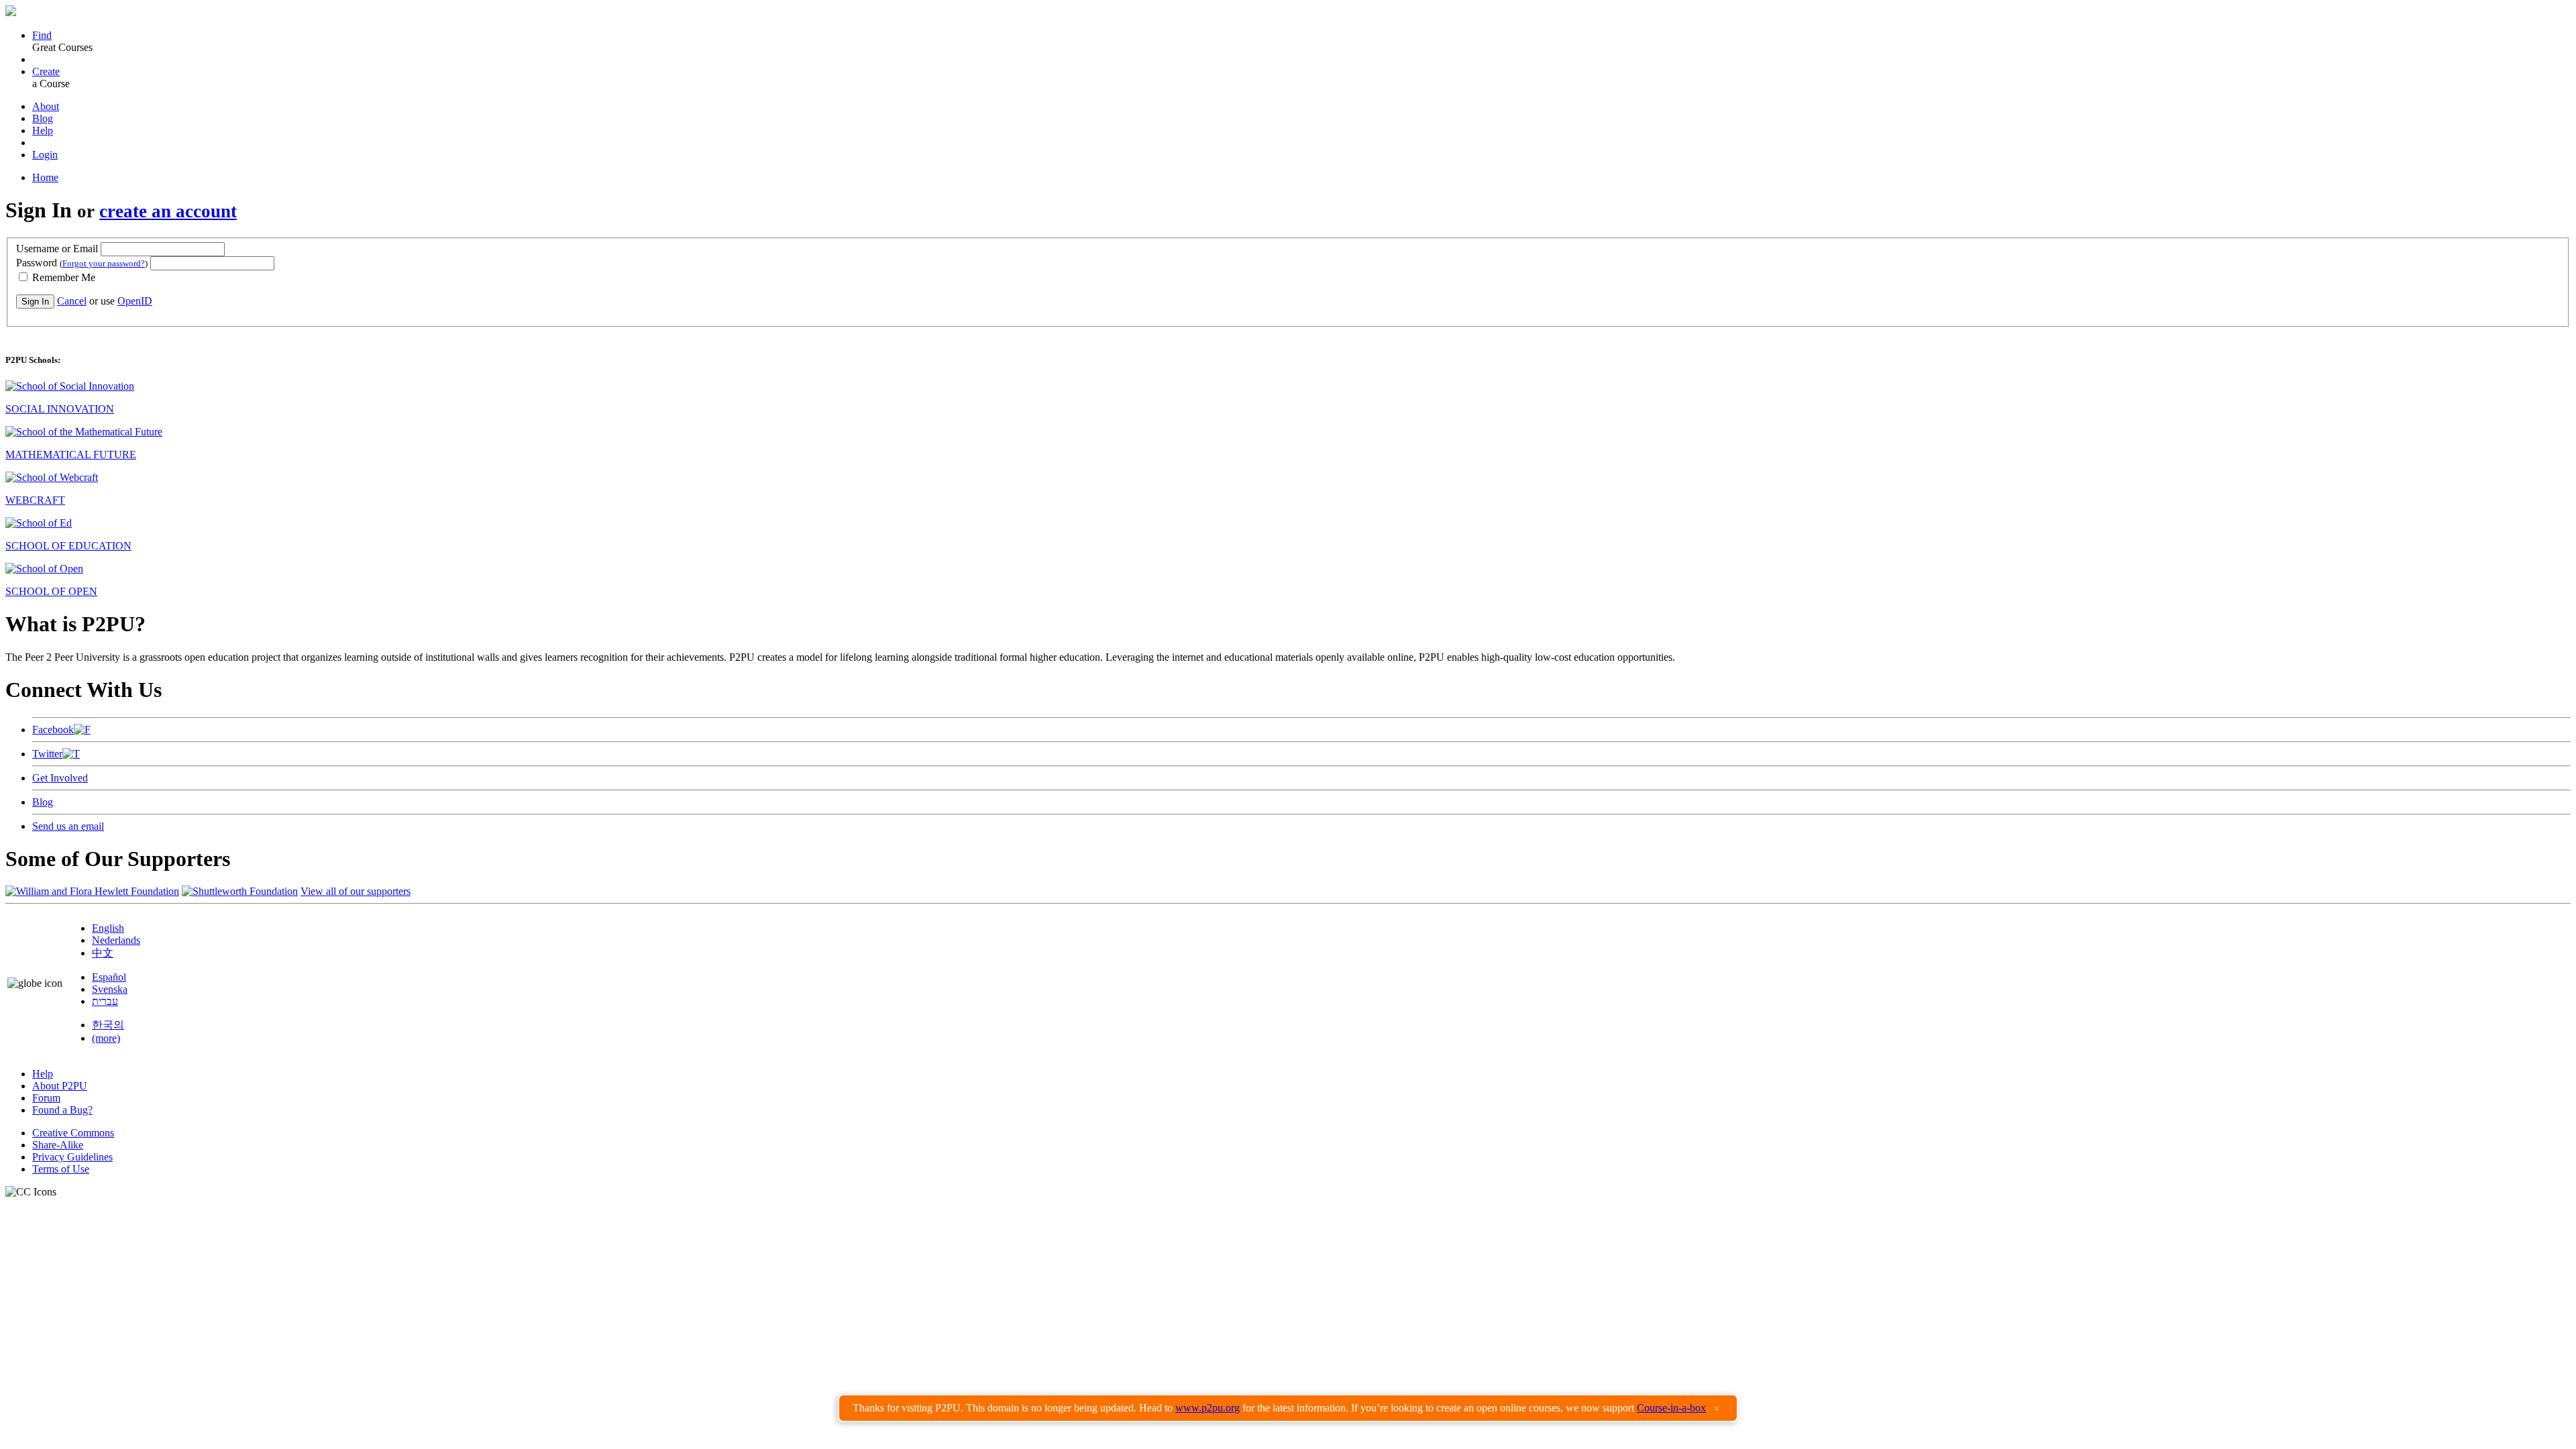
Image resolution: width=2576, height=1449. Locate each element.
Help (43, 130)
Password (82, 263)
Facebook (53, 730)
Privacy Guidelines (72, 1157)
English (108, 928)
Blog (43, 118)
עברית (105, 1001)
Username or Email (57, 249)
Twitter (47, 754)
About (46, 106)
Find (42, 35)
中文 (103, 953)
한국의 (108, 1025)
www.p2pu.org (1207, 1408)
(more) (106, 1038)
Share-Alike (58, 1145)
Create (46, 71)
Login (45, 155)
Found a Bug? (62, 1110)
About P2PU (60, 1086)
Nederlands (116, 940)
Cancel (72, 301)
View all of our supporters (356, 891)
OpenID (135, 301)
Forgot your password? (104, 263)
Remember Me (62, 277)
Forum (46, 1098)
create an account (168, 211)
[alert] (1288, 1408)
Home (45, 177)
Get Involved (60, 778)
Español (109, 977)
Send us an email (68, 826)
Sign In (35, 302)
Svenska (110, 989)
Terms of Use (61, 1169)
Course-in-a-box (1671, 1408)
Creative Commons (73, 1133)
